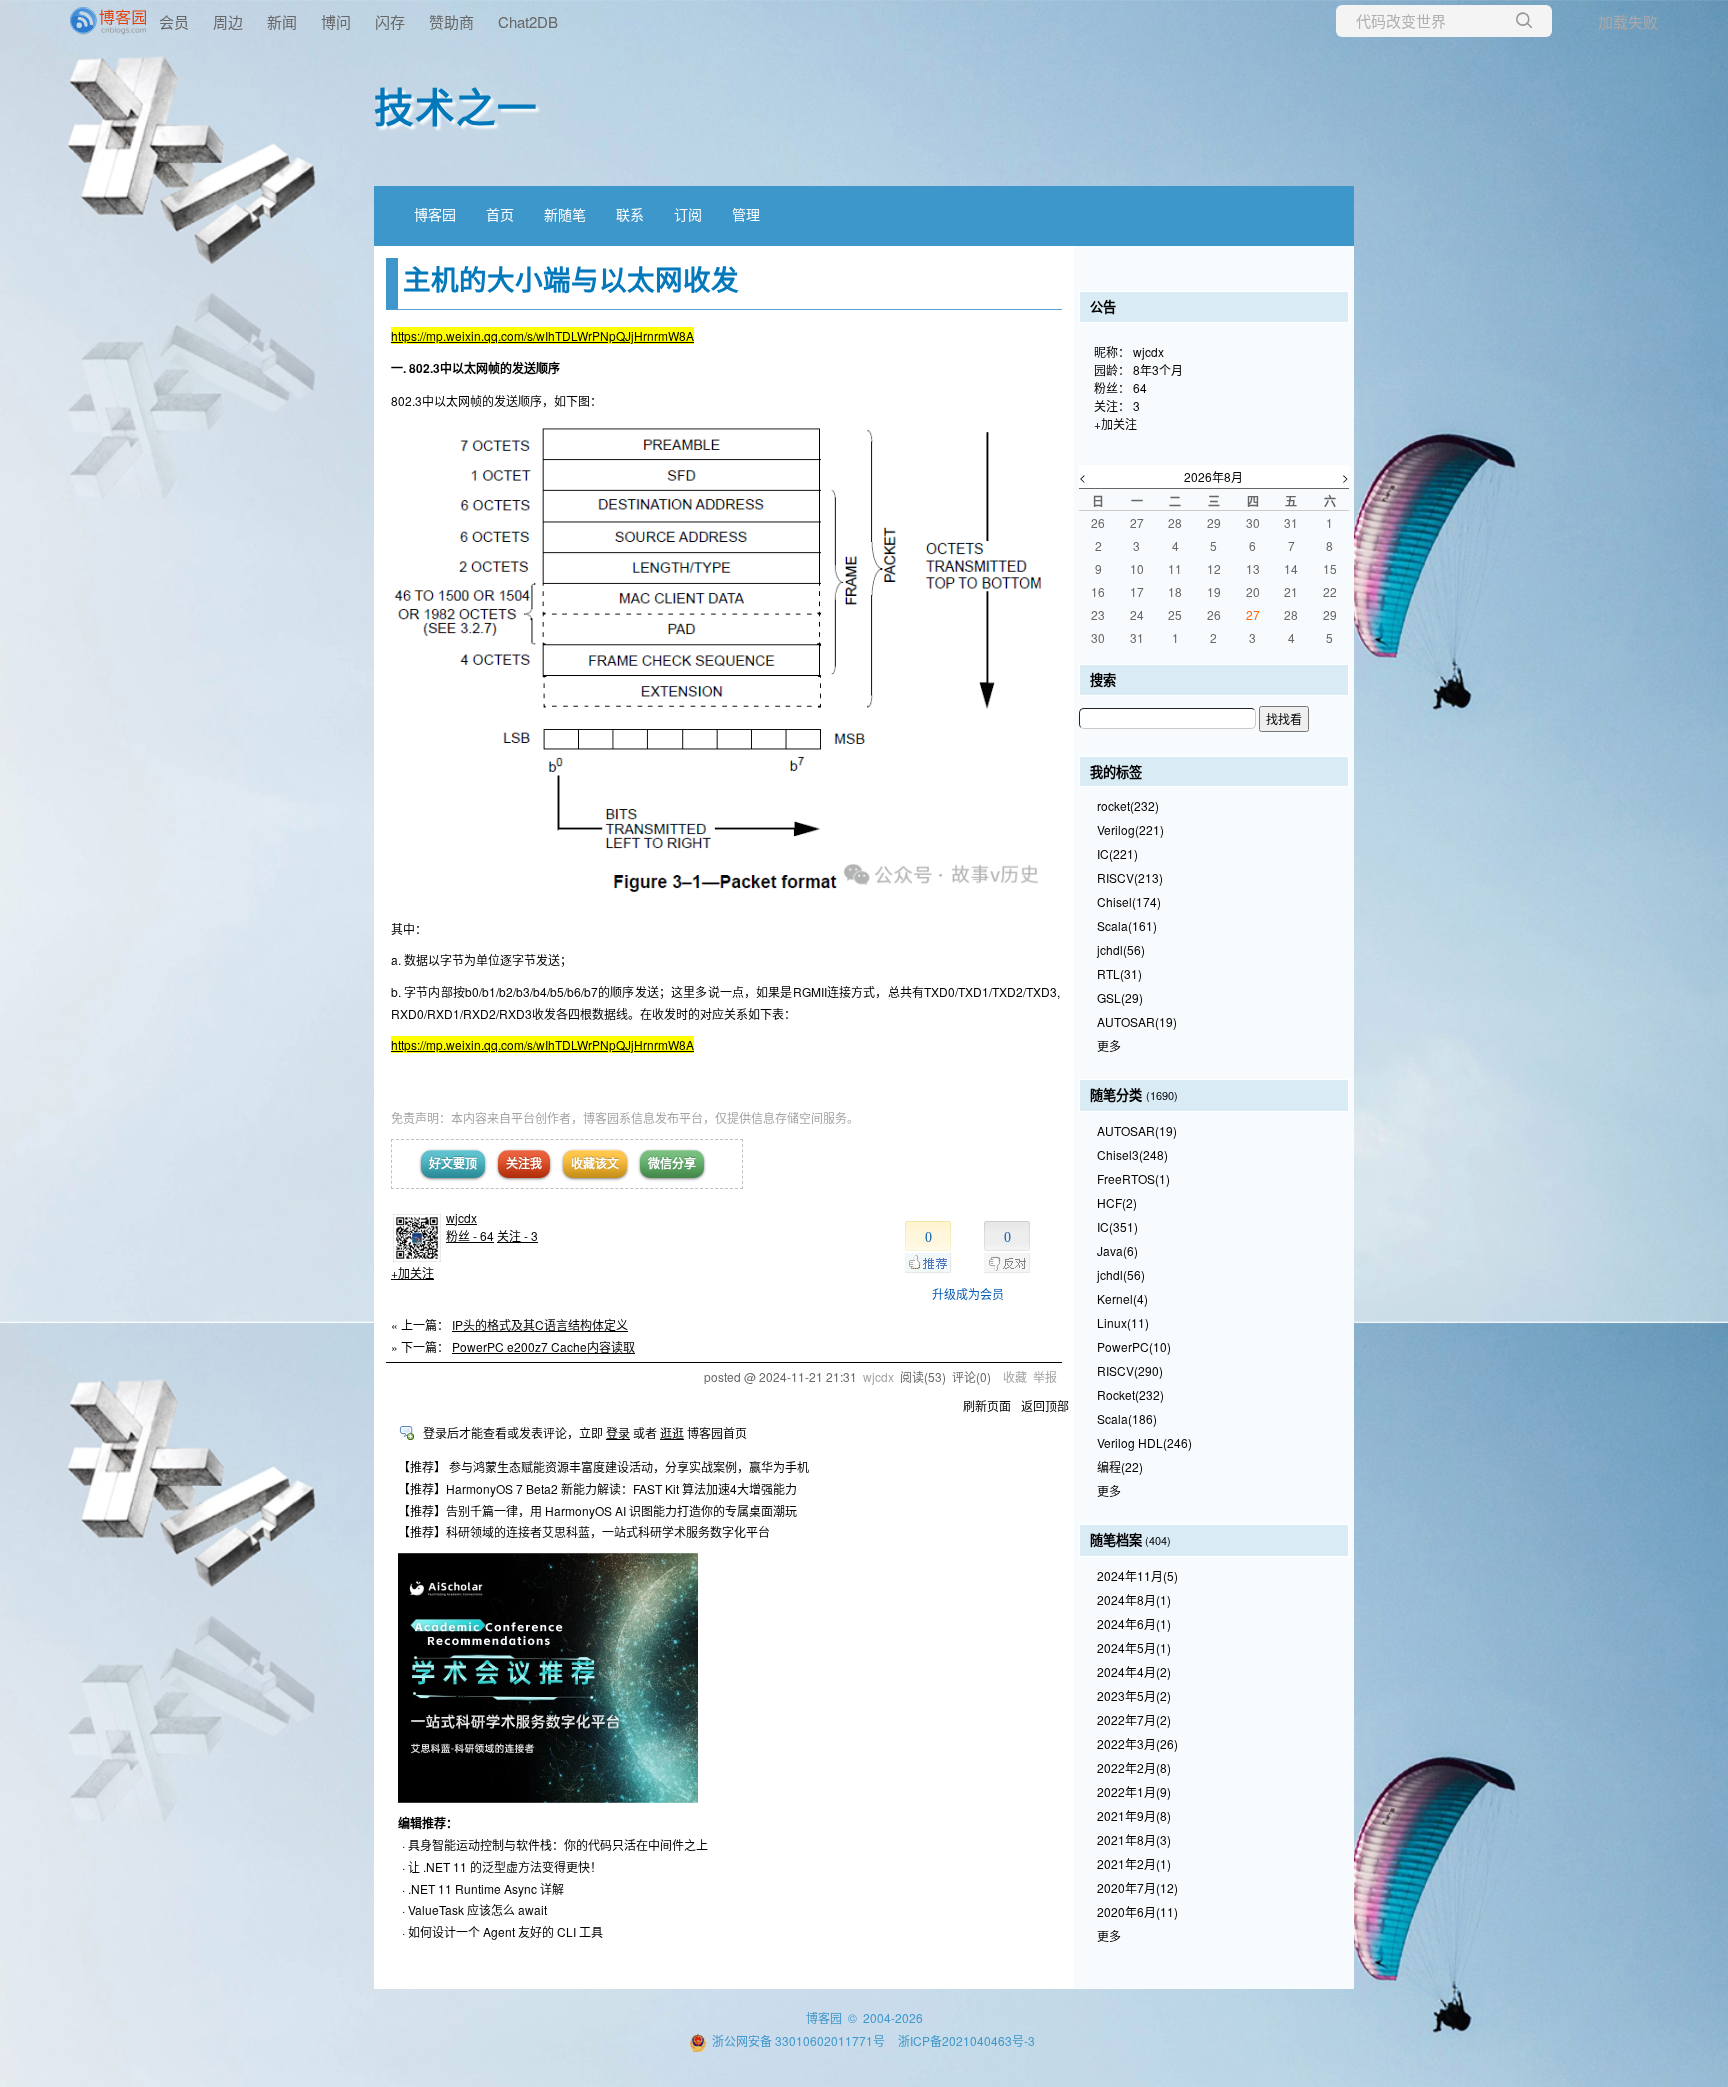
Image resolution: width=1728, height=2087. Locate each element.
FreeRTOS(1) (1133, 1178)
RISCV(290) (1130, 1370)
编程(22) (1120, 1466)
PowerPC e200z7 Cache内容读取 (543, 1346)
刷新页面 (987, 1405)
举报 (1045, 1376)
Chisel (1129, 901)
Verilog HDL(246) (1144, 1442)
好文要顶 (453, 1163)
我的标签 (1116, 771)
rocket (1128, 805)
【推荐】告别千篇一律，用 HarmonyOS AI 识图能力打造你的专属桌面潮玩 (597, 1510)
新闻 (282, 21)
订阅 (688, 214)
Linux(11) (1123, 1322)
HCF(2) (1117, 1202)
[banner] (80, 21)
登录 (618, 1432)
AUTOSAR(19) (1137, 1130)
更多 (1109, 1045)
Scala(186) (1127, 1418)
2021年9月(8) (1134, 1815)
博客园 (435, 214)
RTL (1119, 973)
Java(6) (1117, 1250)
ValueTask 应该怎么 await (477, 1909)
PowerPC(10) (1134, 1346)
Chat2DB (528, 21)
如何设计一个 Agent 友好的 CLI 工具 (505, 1931)
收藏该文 (595, 1163)
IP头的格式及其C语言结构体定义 (540, 1324)
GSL (1120, 997)
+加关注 (412, 1272)
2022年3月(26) (1137, 1743)
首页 (500, 214)
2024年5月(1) (1134, 1647)
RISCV (1130, 877)
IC (1117, 853)
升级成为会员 (968, 1293)
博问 (336, 21)
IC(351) (1117, 1226)
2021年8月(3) (1134, 1839)
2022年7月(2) (1134, 1719)
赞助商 (451, 21)
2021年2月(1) (1134, 1863)
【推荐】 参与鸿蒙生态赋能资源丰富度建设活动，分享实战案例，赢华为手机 (603, 1466)
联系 (630, 214)
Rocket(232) (1130, 1394)
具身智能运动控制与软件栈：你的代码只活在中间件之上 (558, 1844)
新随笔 (565, 214)
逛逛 (672, 1432)
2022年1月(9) (1134, 1791)
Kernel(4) (1122, 1298)
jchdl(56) (1121, 1274)
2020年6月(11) (1137, 1911)
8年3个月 (1158, 369)
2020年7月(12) (1137, 1887)
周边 (228, 21)
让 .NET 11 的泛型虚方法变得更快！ (505, 1866)
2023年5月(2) (1134, 1695)
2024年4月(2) (1134, 1671)
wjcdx (461, 1217)
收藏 (1015, 1376)
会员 (174, 21)
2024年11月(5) (1137, 1575)
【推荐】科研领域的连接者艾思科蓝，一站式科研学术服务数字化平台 (584, 1531)
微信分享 (672, 1163)
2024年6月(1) (1134, 1623)
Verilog (1130, 829)
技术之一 (456, 105)
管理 (746, 214)
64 (1140, 387)
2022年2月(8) (1134, 1767)
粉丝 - (470, 1235)
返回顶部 (1045, 1405)
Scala (1127, 925)
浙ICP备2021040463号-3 (966, 2040)
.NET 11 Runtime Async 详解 (486, 1888)
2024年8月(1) (1134, 1599)
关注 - (517, 1235)
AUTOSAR (1137, 1021)
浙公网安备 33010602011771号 (798, 2040)
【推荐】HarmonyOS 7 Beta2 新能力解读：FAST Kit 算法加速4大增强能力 (597, 1488)
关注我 (524, 1163)
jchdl (1121, 949)
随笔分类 (1116, 1094)
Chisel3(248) (1132, 1154)
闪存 (390, 21)
